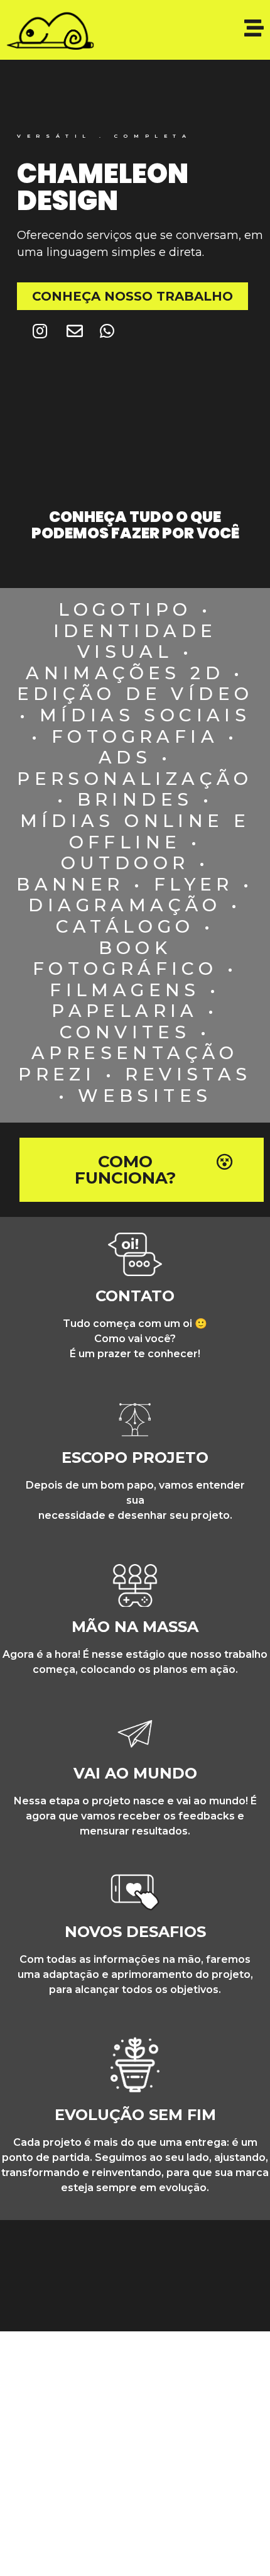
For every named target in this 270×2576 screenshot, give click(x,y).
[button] (132, 296)
